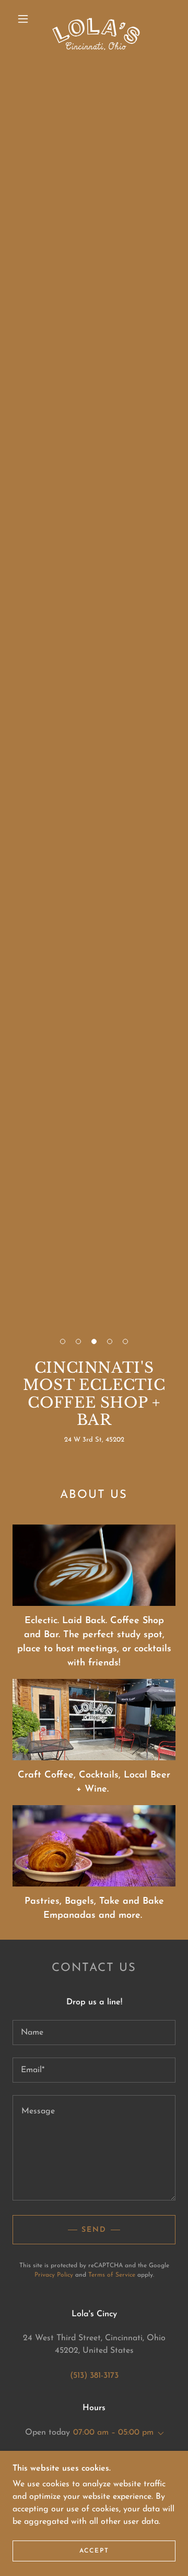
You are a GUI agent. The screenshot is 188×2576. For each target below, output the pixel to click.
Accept (94, 2551)
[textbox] (94, 2033)
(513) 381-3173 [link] (94, 2376)
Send (94, 2230)
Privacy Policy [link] (54, 2275)
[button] (23, 19)
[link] (96, 19)
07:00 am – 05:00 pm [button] (113, 2433)
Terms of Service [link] (112, 2275)
